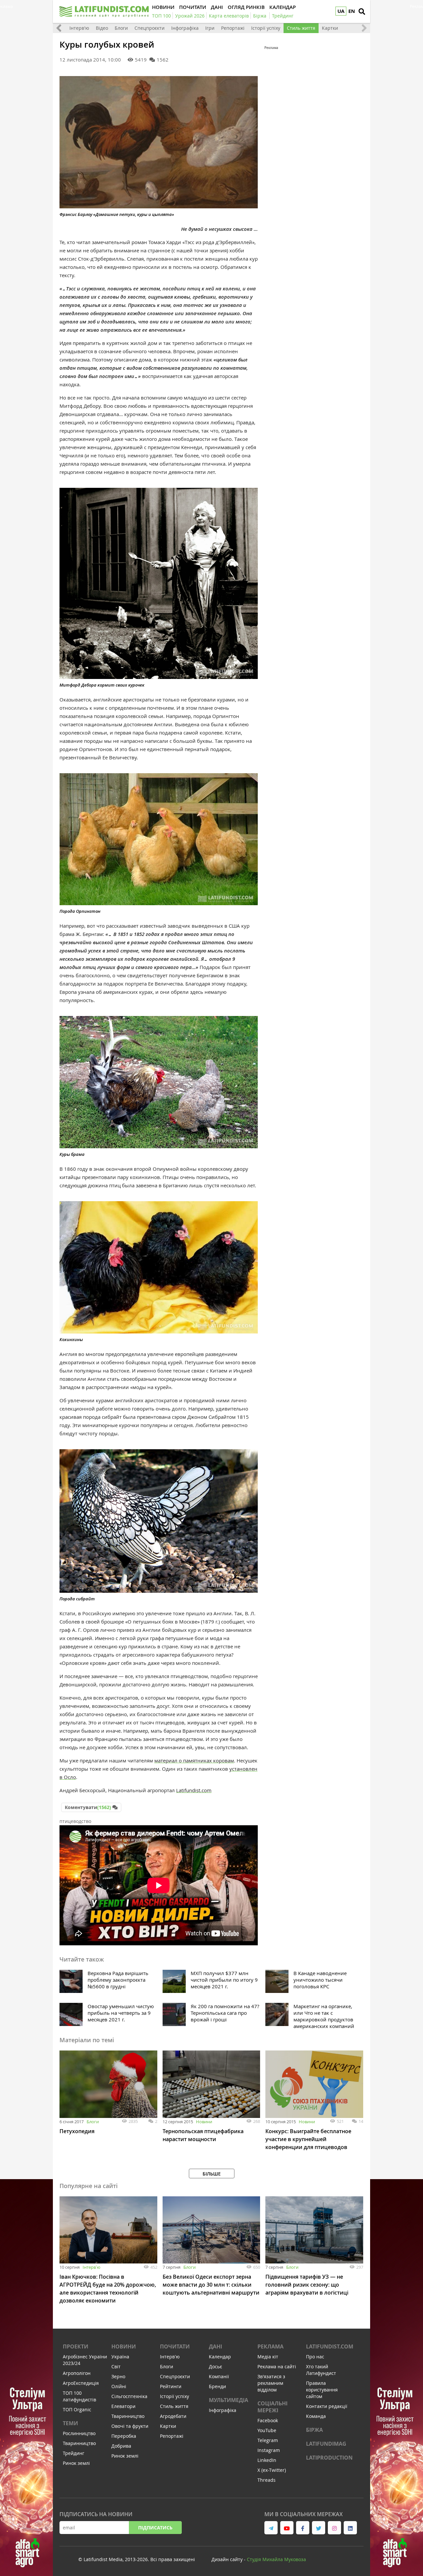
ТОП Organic (77, 2409)
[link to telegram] (271, 2528)
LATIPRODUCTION (329, 2458)
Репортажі (233, 28)
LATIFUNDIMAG (326, 2444)
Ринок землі (76, 2463)
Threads (267, 2480)
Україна (120, 2357)
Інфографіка (185, 28)
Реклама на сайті (277, 2366)
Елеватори (123, 2406)
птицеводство (75, 1821)
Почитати (175, 2346)
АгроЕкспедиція (81, 2383)
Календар (220, 2357)
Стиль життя (301, 28)
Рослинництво (79, 2433)
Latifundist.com (194, 1790)
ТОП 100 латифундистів (79, 2396)
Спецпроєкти (150, 28)
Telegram (268, 2440)
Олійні (119, 2386)
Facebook (268, 2420)
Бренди (217, 2386)
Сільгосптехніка (129, 2396)
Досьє (215, 2366)
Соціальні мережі (272, 2407)
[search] (362, 12)
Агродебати (173, 2416)
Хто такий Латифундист (321, 2370)
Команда (316, 2416)
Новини (204, 2122)
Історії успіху (266, 28)
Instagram (269, 2450)
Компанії (219, 2376)
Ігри (210, 28)
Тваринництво (79, 2443)
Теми (70, 2423)
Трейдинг (74, 2453)
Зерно (118, 2376)
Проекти (76, 2346)
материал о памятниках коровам (194, 1760)
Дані (215, 2346)
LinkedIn (267, 2460)
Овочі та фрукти (130, 2426)
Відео (102, 28)
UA (341, 11)
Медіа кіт (268, 2357)
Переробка (124, 2436)
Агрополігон (77, 2373)
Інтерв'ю (79, 28)
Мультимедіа (229, 2400)
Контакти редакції (327, 2406)
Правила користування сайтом (322, 2390)
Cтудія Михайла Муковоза (276, 2559)
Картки (330, 28)
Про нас (315, 2357)
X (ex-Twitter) (272, 2470)
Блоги (121, 28)
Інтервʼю (92, 2267)
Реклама (270, 2346)
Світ (116, 2366)
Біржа (314, 2430)
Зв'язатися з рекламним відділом (271, 2383)
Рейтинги (171, 2386)
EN (352, 11)
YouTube (267, 2430)
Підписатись (155, 2528)
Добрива (121, 2446)
